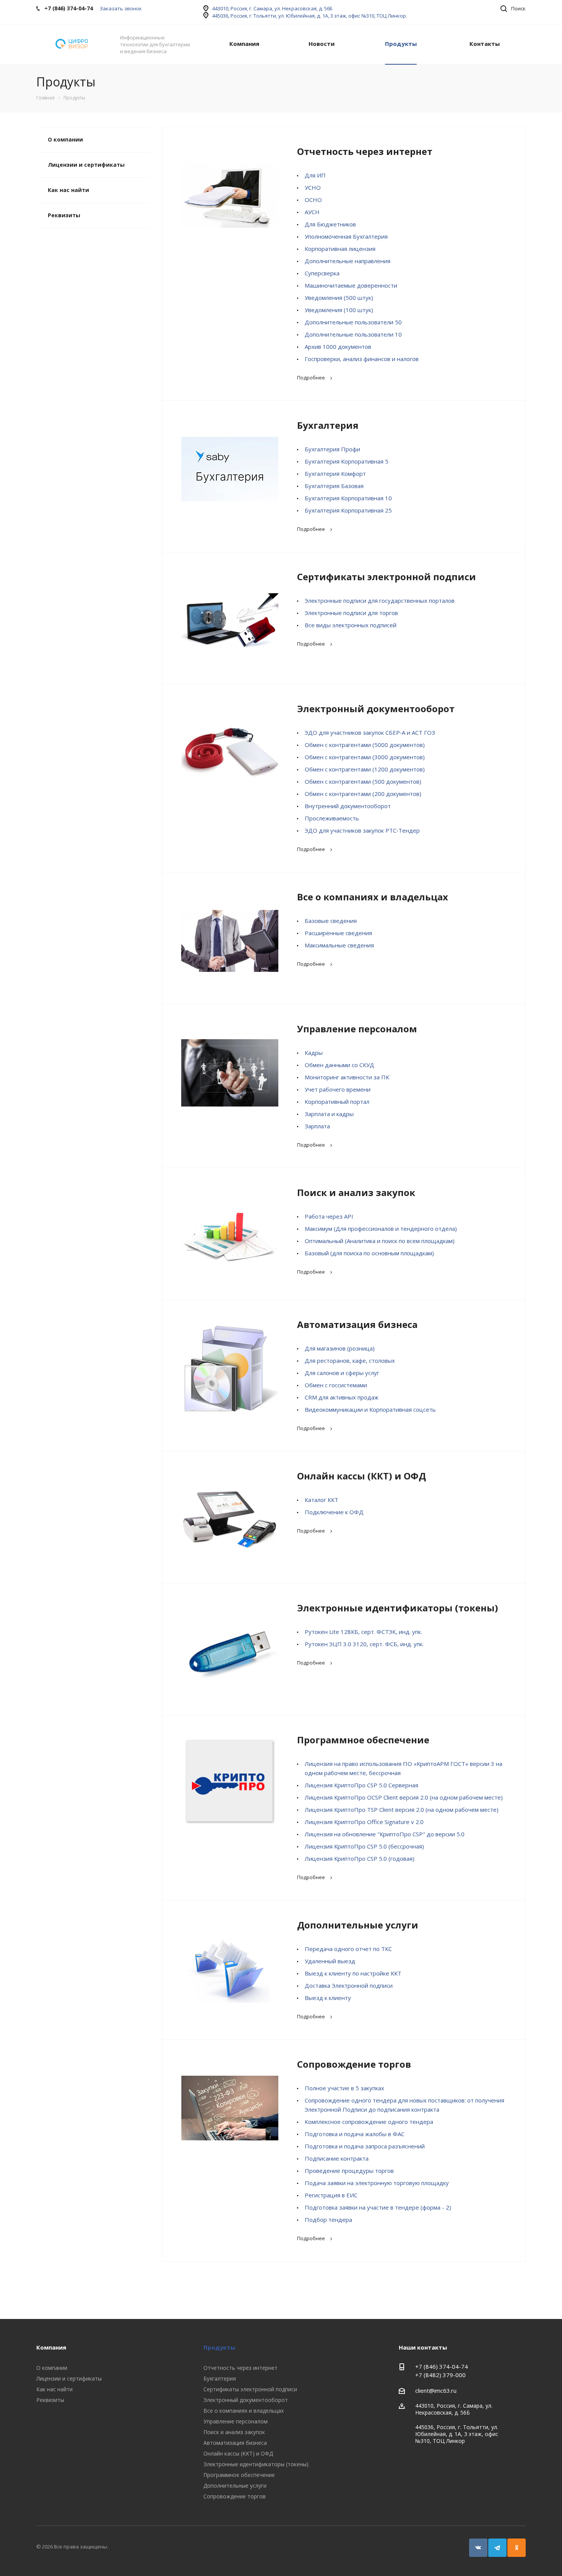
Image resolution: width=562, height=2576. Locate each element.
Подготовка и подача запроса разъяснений (365, 2146)
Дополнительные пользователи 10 (353, 334)
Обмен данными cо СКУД (339, 1065)
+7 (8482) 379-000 (440, 2375)
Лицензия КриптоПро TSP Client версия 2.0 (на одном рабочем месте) (402, 1810)
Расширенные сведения (338, 933)
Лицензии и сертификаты (86, 165)
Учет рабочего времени (338, 1089)
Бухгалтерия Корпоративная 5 (347, 461)
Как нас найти (68, 190)
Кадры (314, 1053)
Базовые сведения (331, 921)
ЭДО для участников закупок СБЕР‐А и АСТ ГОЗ (370, 732)
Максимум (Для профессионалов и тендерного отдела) (381, 1229)
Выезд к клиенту (328, 1998)
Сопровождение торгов (354, 2064)
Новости (322, 44)
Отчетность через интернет (365, 151)
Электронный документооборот (376, 709)
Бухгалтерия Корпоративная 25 (348, 510)
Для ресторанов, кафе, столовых (350, 1360)
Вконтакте (478, 2548)
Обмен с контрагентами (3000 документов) (365, 757)
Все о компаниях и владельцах (373, 897)
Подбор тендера (328, 2220)
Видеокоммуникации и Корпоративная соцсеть (370, 1409)
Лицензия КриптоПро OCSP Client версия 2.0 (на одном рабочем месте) (404, 1797)
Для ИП (315, 175)
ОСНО (313, 200)
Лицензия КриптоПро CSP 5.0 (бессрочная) (364, 1846)
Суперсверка (322, 273)
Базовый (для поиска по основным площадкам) (369, 1253)
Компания (244, 44)
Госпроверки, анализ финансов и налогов (362, 359)
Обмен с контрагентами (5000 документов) (365, 745)
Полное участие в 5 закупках (344, 2088)
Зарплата (317, 1126)
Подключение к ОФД (334, 1512)
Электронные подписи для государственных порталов (380, 600)
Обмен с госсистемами (336, 1385)
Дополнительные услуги (358, 1925)
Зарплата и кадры (329, 1114)
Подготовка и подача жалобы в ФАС (355, 2134)
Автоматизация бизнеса (357, 1324)
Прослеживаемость (332, 818)
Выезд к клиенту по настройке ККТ (353, 1973)
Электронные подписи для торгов (351, 613)
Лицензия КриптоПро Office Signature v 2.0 (364, 1822)
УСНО (313, 187)
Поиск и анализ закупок (356, 1192)
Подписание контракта (337, 2158)
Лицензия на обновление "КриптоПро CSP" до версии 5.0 (385, 1834)
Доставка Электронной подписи (349, 1985)
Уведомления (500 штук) (339, 298)
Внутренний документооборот (348, 806)
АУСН (312, 212)
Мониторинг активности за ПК (347, 1077)
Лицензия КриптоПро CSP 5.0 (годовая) (360, 1858)
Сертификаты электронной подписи (387, 577)
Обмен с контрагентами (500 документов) (363, 781)
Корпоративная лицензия (340, 249)
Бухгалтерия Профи (332, 449)
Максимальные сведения (339, 945)
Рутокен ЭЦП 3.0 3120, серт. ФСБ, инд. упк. (364, 1644)
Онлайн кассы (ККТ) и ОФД (361, 1476)
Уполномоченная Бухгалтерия (346, 236)
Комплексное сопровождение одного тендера (369, 2122)
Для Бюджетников (330, 224)
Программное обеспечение (363, 1740)
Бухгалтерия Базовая (334, 486)
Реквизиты (64, 215)
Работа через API (329, 1216)
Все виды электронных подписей (351, 625)
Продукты (401, 44)
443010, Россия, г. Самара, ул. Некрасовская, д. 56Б (272, 8)
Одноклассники (517, 2548)
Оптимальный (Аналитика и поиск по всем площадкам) (380, 1241)
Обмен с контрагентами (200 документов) (363, 794)
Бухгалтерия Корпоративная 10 (348, 498)
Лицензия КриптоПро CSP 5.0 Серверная (361, 1785)
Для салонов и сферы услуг (342, 1373)
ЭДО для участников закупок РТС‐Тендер (362, 830)
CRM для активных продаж (342, 1397)
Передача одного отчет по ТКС (348, 1949)
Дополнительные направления (348, 261)
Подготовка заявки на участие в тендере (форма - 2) (378, 2207)
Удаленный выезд (330, 1961)
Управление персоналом (357, 1029)
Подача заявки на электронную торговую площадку (377, 2183)
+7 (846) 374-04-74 (442, 2366)
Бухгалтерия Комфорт (335, 474)
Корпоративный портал (337, 1102)
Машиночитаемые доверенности (351, 285)
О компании (65, 139)
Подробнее (311, 378)
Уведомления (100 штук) (339, 310)
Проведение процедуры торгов (349, 2171)
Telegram (497, 2548)
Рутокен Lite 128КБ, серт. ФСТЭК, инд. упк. (363, 1632)
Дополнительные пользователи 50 (353, 322)
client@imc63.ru (436, 2390)
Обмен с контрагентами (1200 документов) (365, 769)
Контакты (485, 44)
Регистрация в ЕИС (331, 2195)
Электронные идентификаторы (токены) (398, 1608)
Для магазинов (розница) (340, 1348)
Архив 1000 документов (338, 347)
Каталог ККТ (322, 1500)
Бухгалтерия (328, 425)
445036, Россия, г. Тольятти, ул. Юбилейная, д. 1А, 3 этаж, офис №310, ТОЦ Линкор (309, 16)
